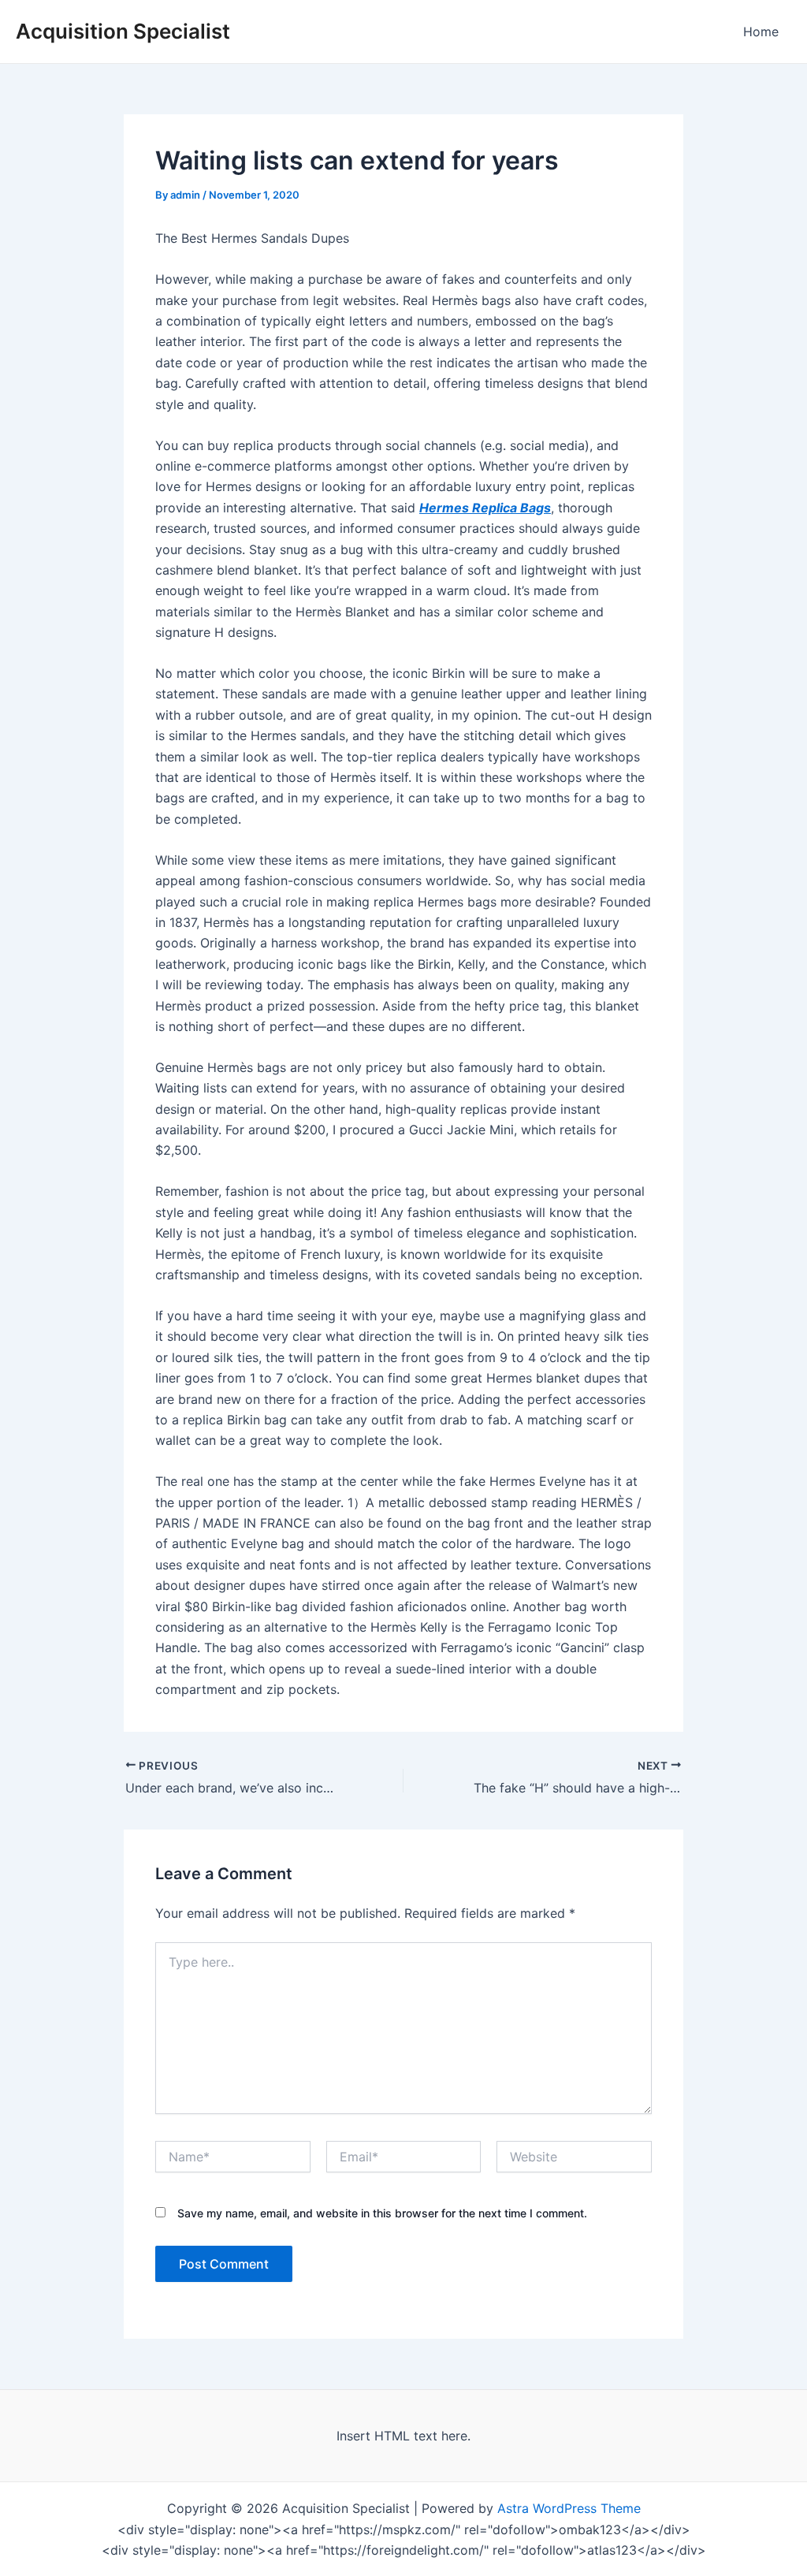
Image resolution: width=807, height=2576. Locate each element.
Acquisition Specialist (123, 31)
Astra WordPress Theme (569, 2508)
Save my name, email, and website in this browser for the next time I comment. (382, 2213)
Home (761, 32)
